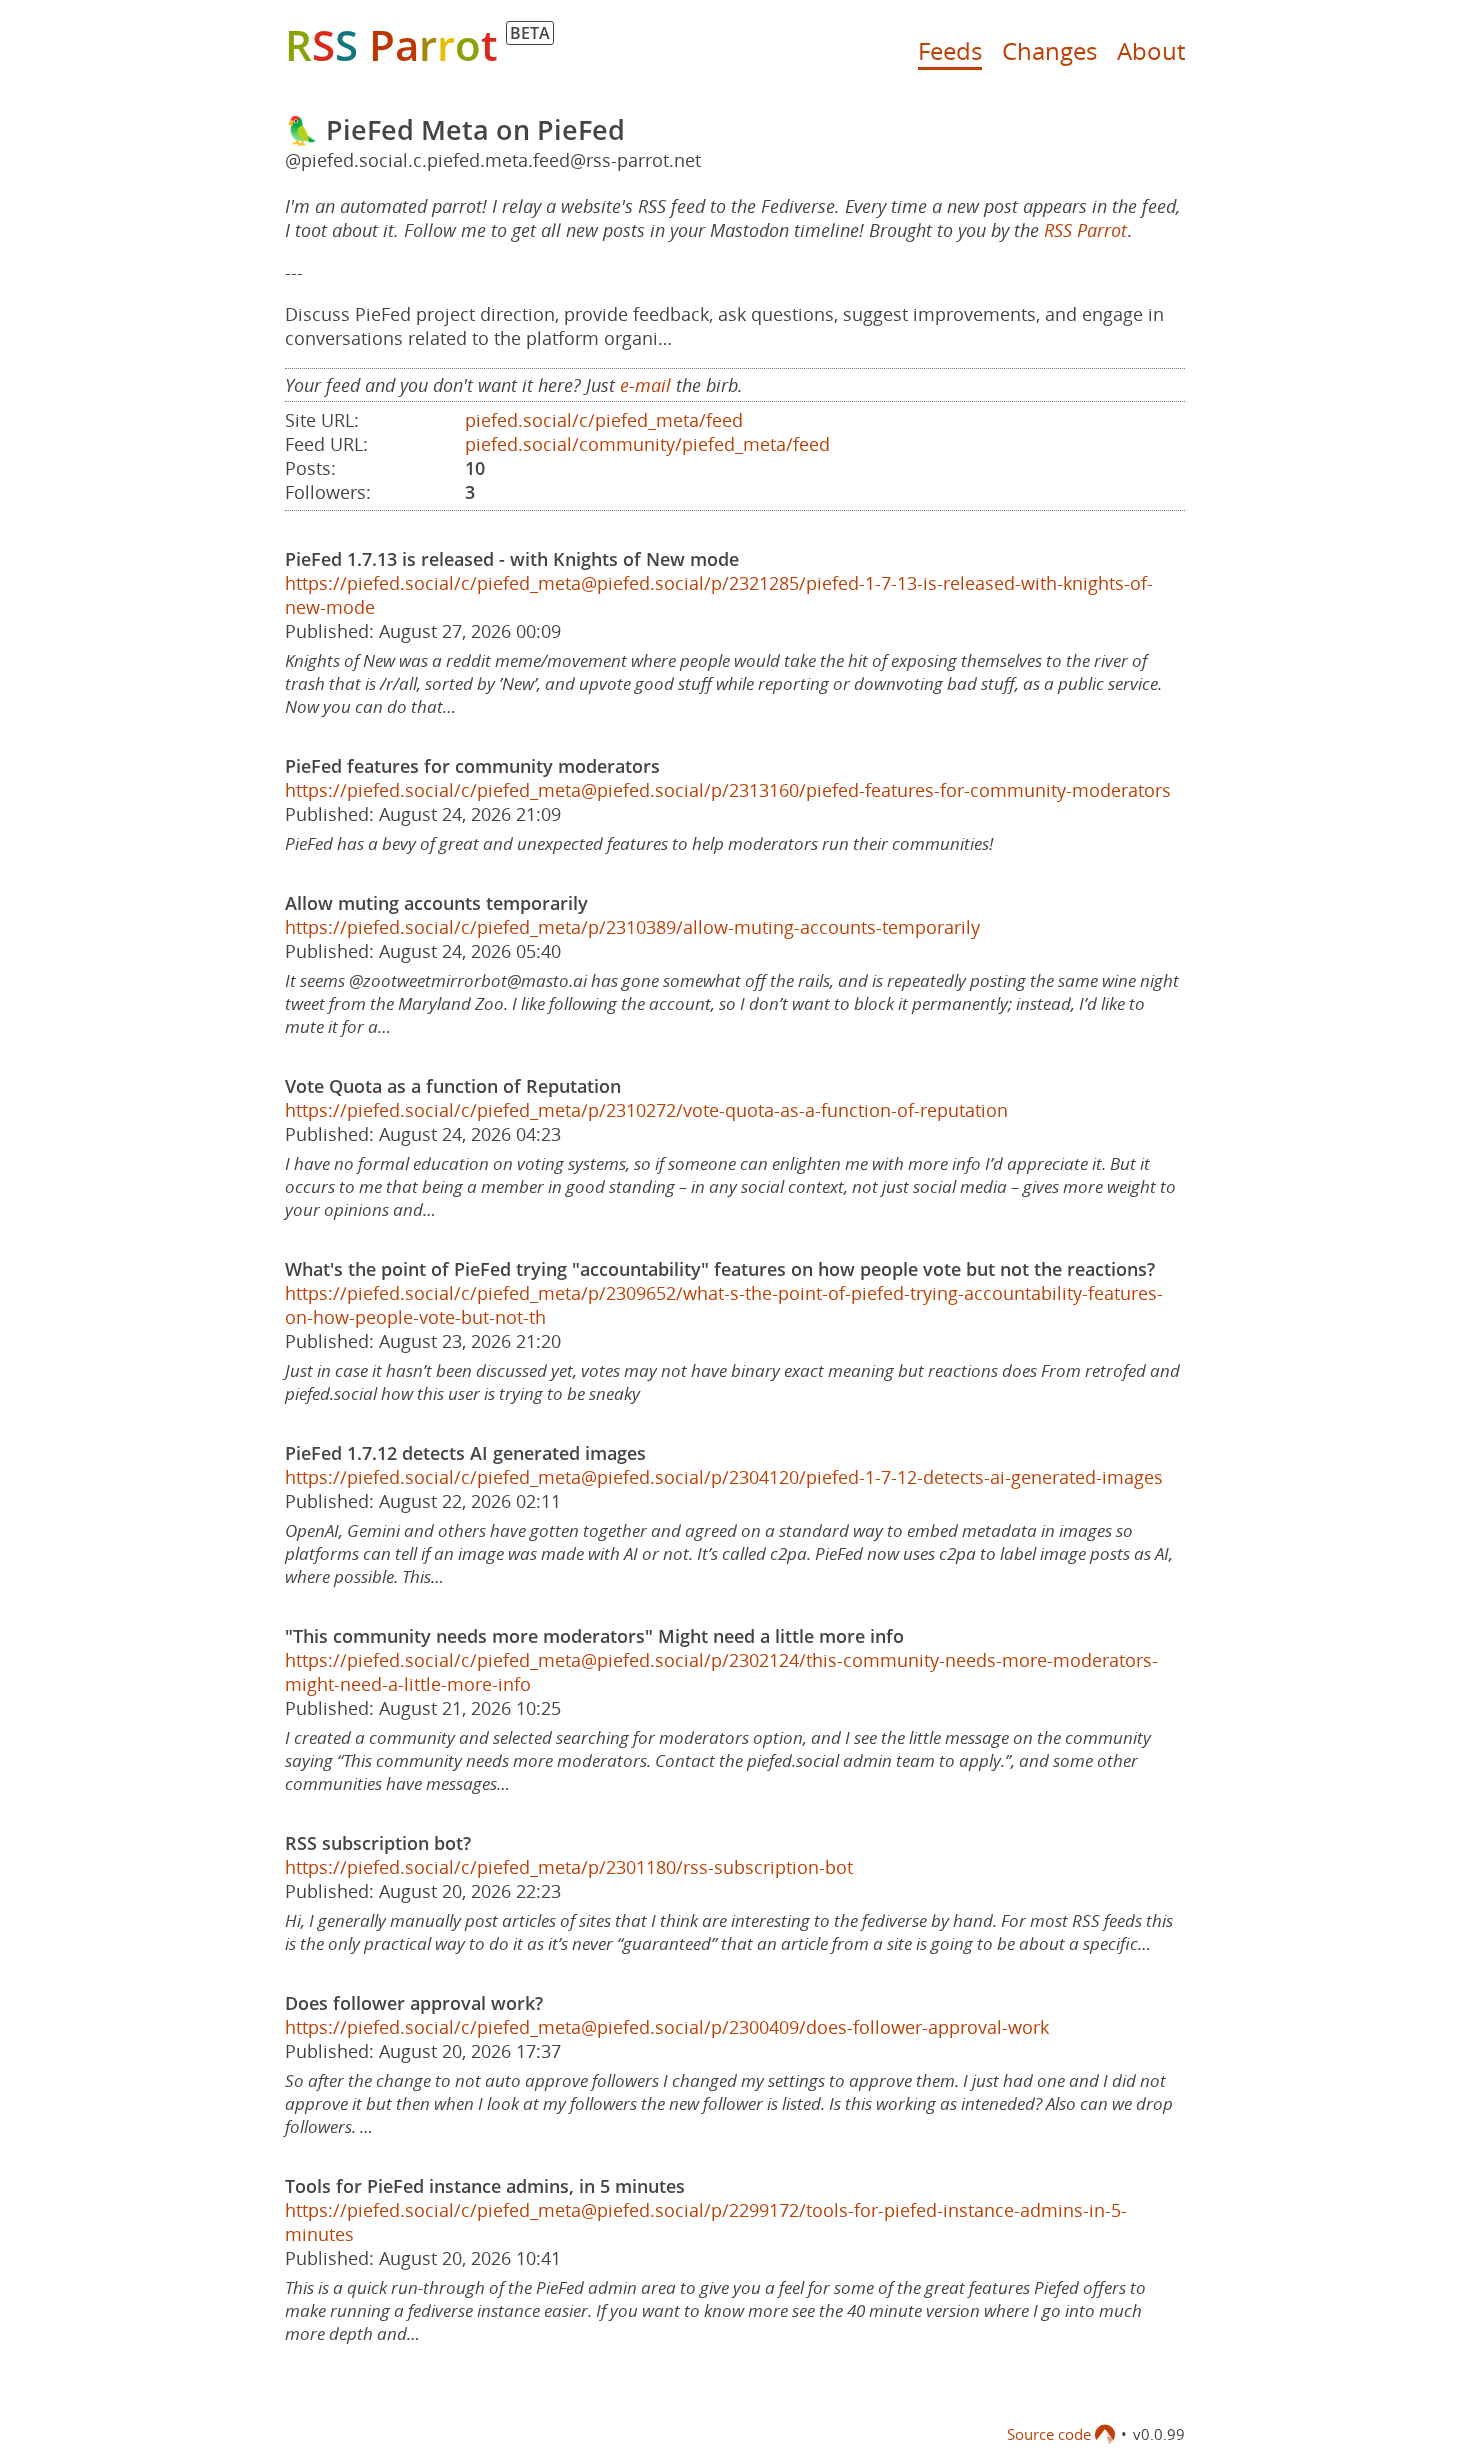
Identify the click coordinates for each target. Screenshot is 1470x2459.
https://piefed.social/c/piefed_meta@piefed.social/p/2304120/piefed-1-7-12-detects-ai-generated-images (724, 1477)
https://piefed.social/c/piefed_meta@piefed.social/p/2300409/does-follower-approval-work (667, 2027)
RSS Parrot (1085, 230)
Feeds (950, 50)
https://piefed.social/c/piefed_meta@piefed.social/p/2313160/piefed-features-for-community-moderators (728, 790)
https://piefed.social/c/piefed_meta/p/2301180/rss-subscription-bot (569, 1867)
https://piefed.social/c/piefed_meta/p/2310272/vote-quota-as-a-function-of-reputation (646, 1110)
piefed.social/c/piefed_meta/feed (604, 420)
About (1151, 50)
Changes (1049, 50)
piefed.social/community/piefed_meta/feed (647, 444)
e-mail (645, 385)
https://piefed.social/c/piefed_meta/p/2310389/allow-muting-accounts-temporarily (632, 927)
